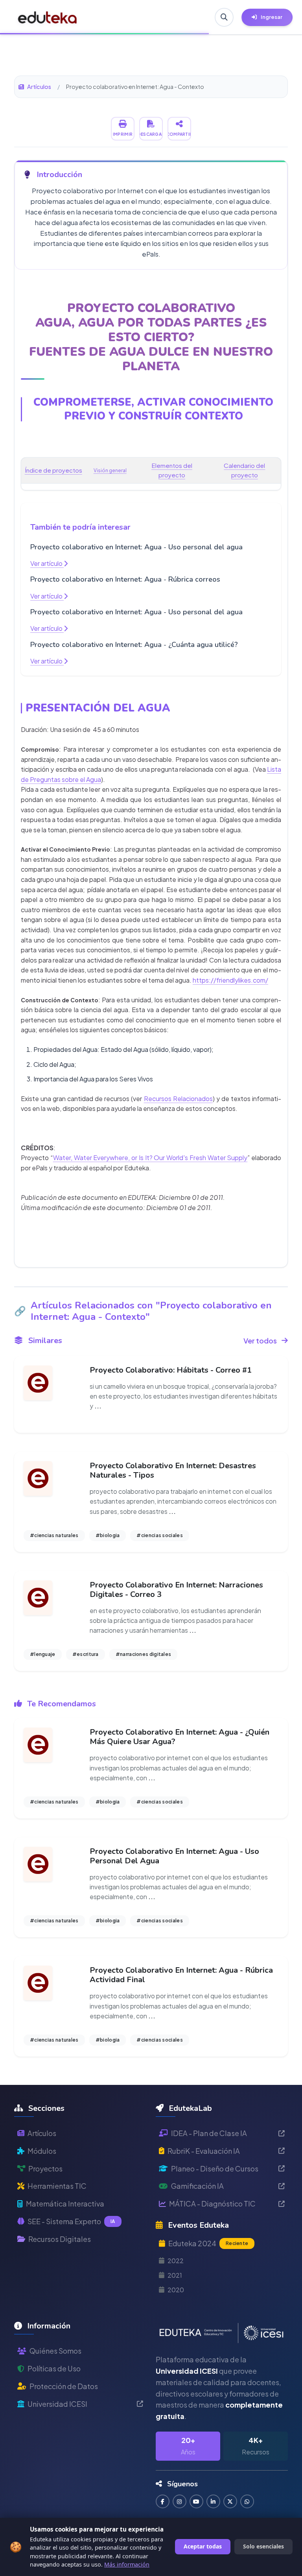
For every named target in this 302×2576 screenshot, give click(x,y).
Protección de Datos (64, 2386)
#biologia (108, 1535)
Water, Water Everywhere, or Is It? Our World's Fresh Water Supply (150, 1158)
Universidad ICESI (57, 2404)
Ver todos (260, 1341)
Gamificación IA (197, 2186)
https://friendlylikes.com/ (230, 980)
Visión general (110, 470)
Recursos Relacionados (178, 1099)
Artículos (39, 87)
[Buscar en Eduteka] (224, 17)
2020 (176, 2290)
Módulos (42, 2151)
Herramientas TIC (57, 2186)
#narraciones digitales (144, 1654)
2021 (175, 2275)
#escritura (86, 1654)
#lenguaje (43, 1654)
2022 (176, 2261)
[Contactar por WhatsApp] (247, 2501)
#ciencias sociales (159, 1535)
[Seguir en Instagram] (180, 2501)
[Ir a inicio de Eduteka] (48, 17)
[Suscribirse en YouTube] (196, 2501)
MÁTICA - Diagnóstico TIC (212, 2204)
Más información (127, 2564)
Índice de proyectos (53, 470)
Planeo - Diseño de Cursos (215, 2169)
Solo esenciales (263, 2546)
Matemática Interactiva (65, 2204)
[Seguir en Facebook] (163, 2501)
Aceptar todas (203, 2546)
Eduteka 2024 (208, 2243)
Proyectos (45, 2169)
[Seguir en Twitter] (230, 2501)
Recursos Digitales (60, 2239)
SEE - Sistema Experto (71, 2221)
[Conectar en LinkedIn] (213, 2501)
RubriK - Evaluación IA (204, 2151)
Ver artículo (47, 563)
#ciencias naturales (54, 1535)
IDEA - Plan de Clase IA (209, 2133)
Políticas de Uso (54, 2368)
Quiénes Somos (55, 2351)
